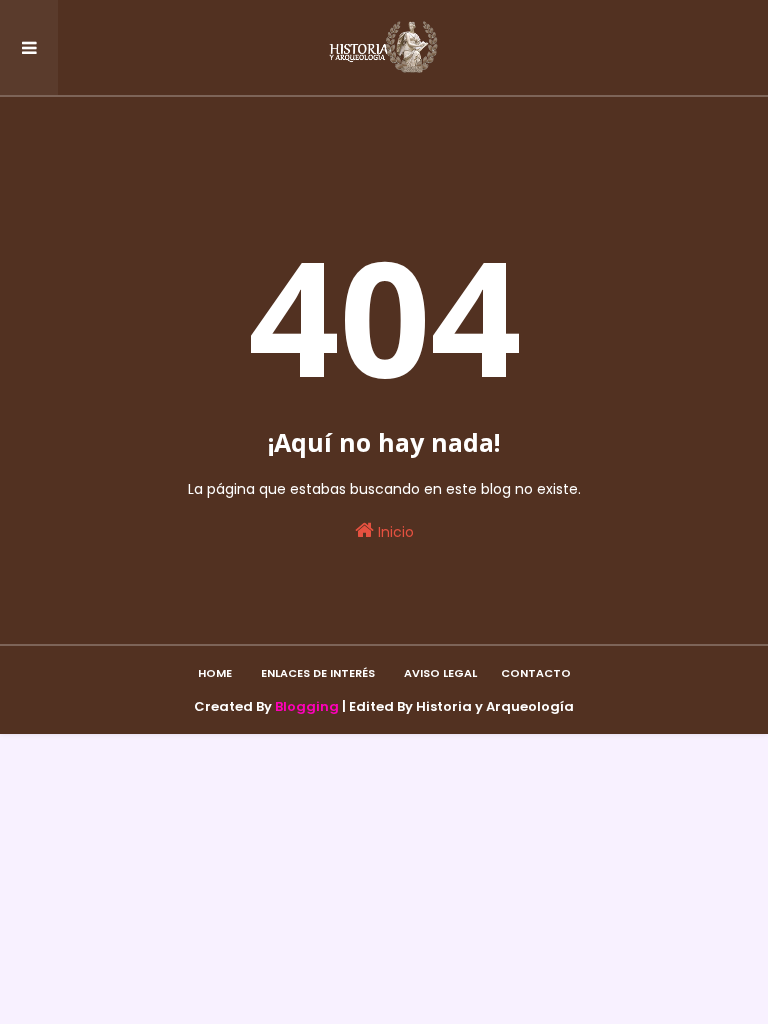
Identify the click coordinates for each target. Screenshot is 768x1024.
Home (215, 673)
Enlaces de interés (318, 673)
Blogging (307, 706)
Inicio (394, 532)
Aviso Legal (440, 673)
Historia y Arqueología (495, 706)
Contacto (536, 673)
